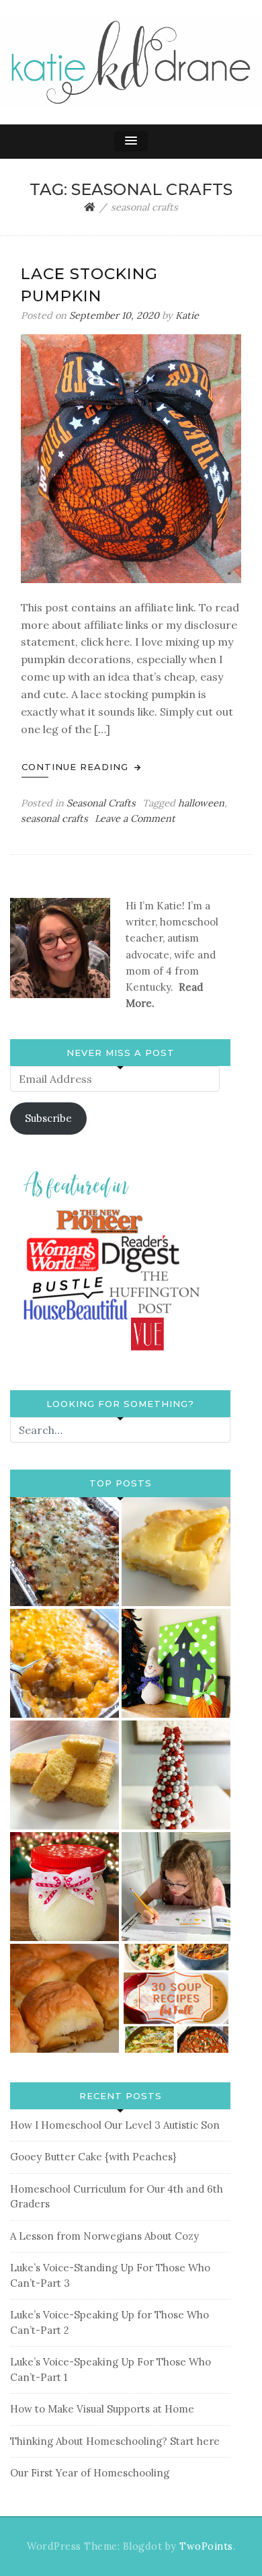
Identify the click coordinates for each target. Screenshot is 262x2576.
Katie (187, 315)
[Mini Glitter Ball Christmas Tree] (176, 1775)
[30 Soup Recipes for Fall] (176, 1998)
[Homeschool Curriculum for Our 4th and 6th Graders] (176, 1887)
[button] (131, 141)
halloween (201, 803)
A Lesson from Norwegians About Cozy (104, 2236)
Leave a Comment (135, 819)
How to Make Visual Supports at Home (102, 2409)
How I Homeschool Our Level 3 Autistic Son (115, 2125)
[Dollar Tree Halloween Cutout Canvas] (176, 1663)
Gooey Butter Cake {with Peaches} (93, 2157)
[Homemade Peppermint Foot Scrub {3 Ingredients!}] (64, 1887)
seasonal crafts (54, 819)
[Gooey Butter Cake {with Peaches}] (176, 1552)
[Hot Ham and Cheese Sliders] (64, 1998)
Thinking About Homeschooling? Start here (115, 2441)
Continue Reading (77, 767)
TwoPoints (206, 2546)
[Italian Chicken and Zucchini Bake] (64, 1552)
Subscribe (48, 1118)
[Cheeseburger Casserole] (64, 1663)
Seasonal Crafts (101, 803)
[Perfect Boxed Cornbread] (64, 1775)
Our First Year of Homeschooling (90, 2473)
